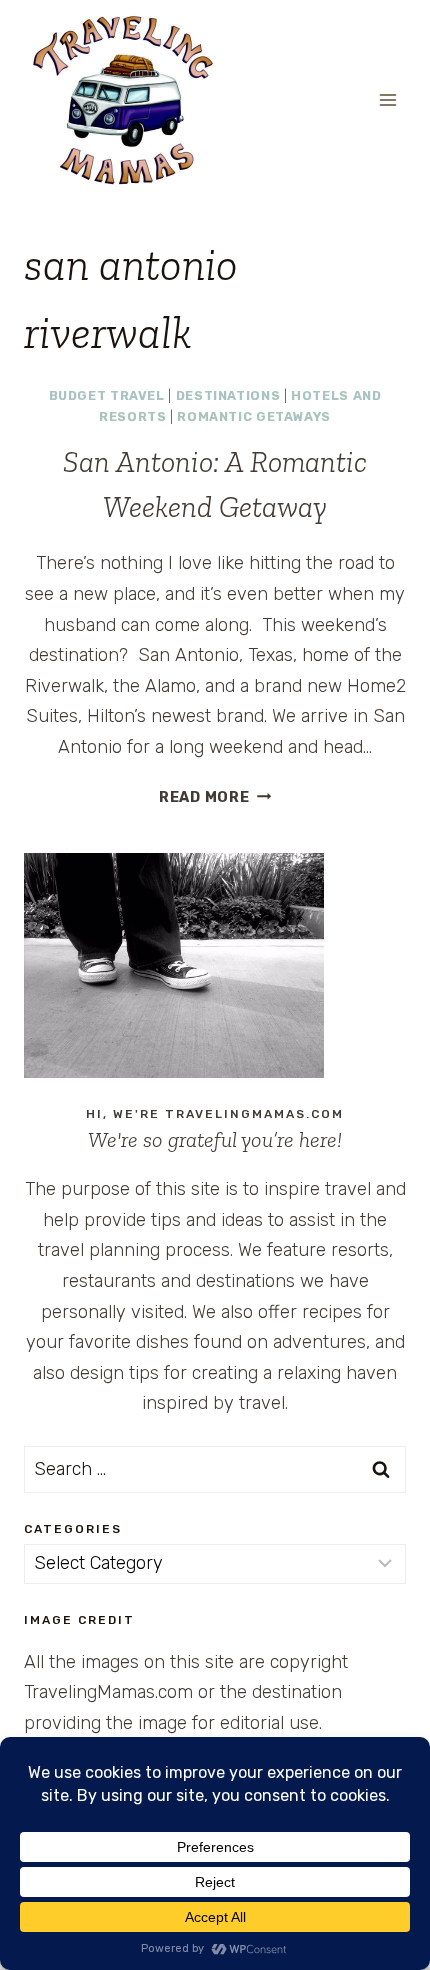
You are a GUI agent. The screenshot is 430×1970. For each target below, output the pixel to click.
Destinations (228, 395)
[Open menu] (387, 99)
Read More (215, 797)
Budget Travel (107, 395)
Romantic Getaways (254, 416)
